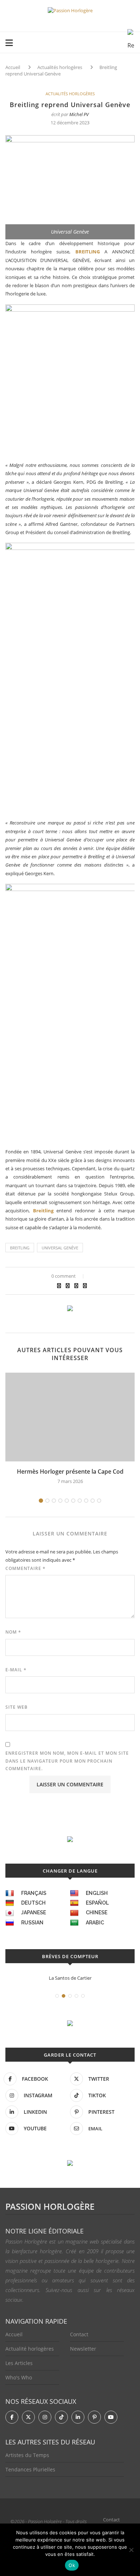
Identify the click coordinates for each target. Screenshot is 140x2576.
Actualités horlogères (60, 67)
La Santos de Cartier (70, 1978)
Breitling (43, 1211)
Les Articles (19, 2363)
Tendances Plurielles (30, 2469)
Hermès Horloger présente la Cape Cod (70, 1471)
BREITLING (88, 252)
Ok (72, 2565)
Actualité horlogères (30, 2349)
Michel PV (79, 114)
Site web (17, 1707)
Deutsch (33, 1903)
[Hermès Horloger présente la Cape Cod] (70, 1417)
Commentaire (25, 1568)
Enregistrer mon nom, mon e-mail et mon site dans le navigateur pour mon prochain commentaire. (67, 1761)
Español (97, 1903)
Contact (79, 2334)
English (97, 1893)
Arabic (95, 1923)
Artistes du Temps (27, 2455)
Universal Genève (60, 1248)
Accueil (13, 67)
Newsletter (83, 2349)
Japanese (34, 1913)
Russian (32, 1923)
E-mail (16, 1670)
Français (34, 1893)
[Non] (131, 2550)
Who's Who (19, 2377)
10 (99, 1501)
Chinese (97, 1913)
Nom (13, 1632)
